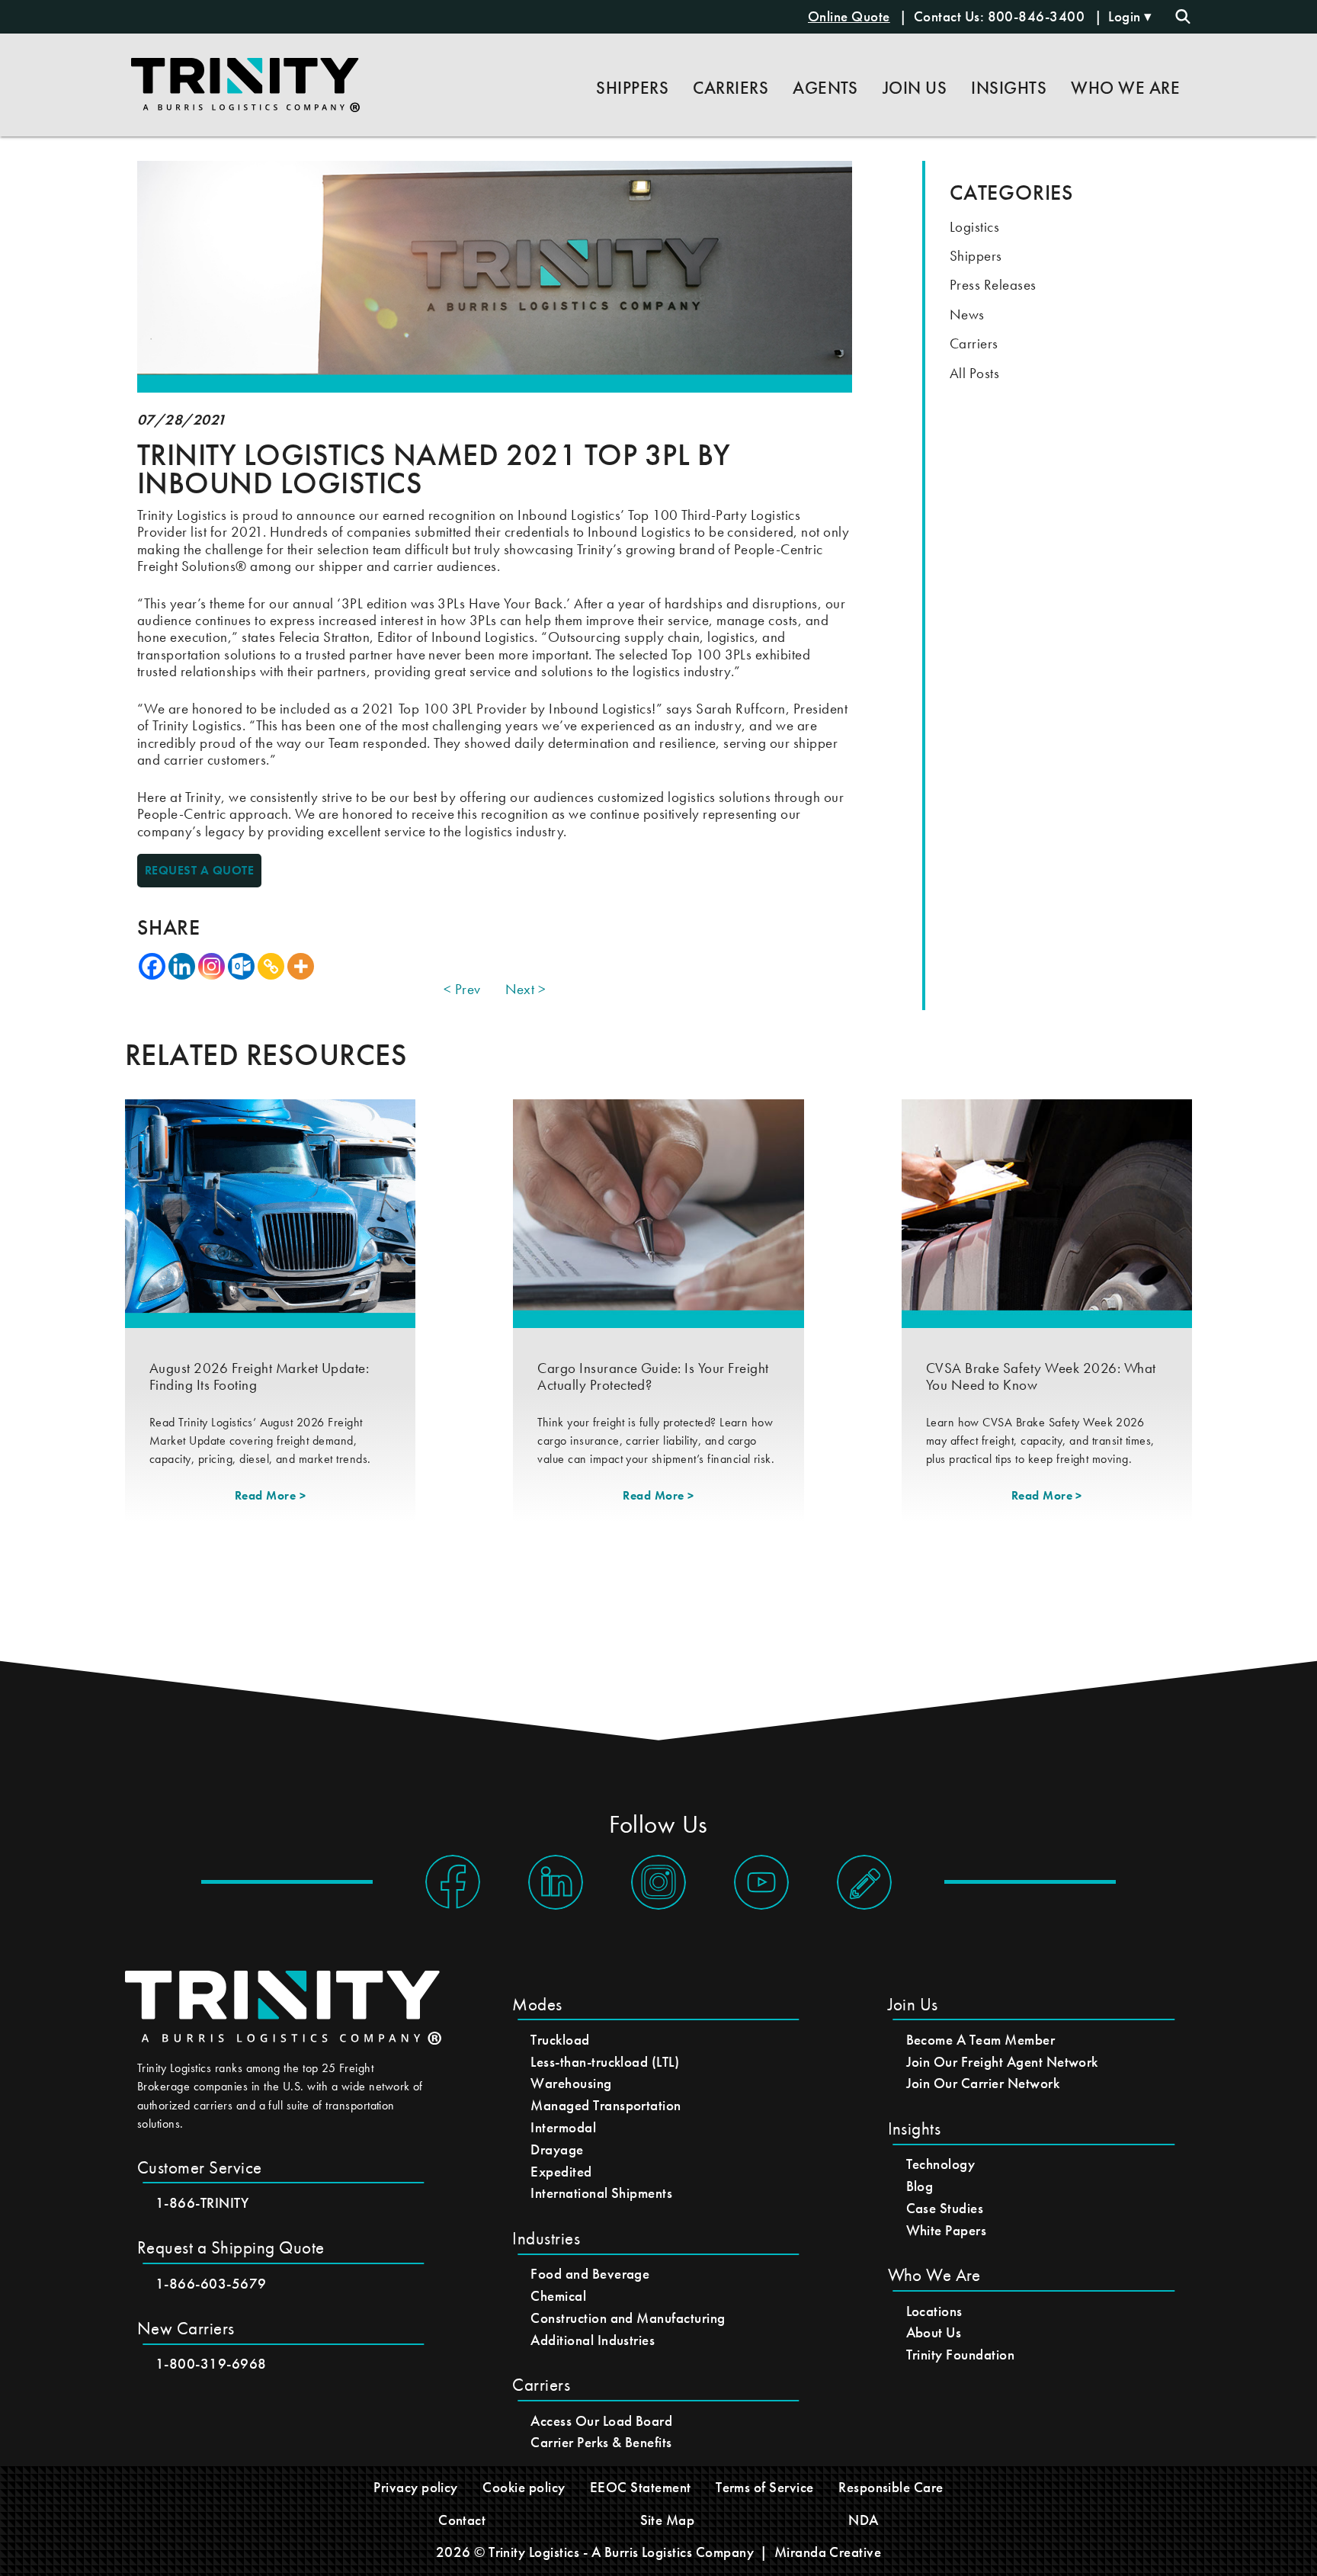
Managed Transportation (606, 2105)
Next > (526, 990)
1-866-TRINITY (202, 2203)
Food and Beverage (590, 2274)
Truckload (560, 2040)
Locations (934, 2311)
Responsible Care (891, 2487)
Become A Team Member (981, 2040)
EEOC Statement (641, 2487)
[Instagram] (211, 966)
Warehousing (571, 2083)
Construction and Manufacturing (628, 2318)
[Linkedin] (182, 966)
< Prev (462, 990)
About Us (934, 2332)
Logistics (974, 227)
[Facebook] (152, 966)
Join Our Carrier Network (983, 2083)
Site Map (668, 2520)
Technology (941, 2164)
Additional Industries (593, 2340)
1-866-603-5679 (211, 2284)
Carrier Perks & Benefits (601, 2442)
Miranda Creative (828, 2552)
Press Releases (993, 285)
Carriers (974, 343)
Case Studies (945, 2208)
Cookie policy (524, 2487)
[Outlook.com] (241, 966)
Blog (920, 2186)
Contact (462, 2520)
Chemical (558, 2296)
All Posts (974, 373)
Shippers (976, 256)
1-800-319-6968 (211, 2364)
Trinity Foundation (961, 2355)
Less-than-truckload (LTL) (605, 2062)
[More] (301, 966)
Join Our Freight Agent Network (1002, 2062)
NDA (863, 2520)
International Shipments (601, 2193)
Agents (825, 88)
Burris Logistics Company (679, 2552)
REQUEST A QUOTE (199, 870)
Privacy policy (416, 2487)
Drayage (557, 2149)
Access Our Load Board (601, 2421)
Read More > (270, 1495)
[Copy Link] (271, 966)
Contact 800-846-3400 (1001, 16)
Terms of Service (765, 2487)
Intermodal (563, 2127)
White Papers (947, 2230)
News (967, 314)
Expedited (561, 2172)
